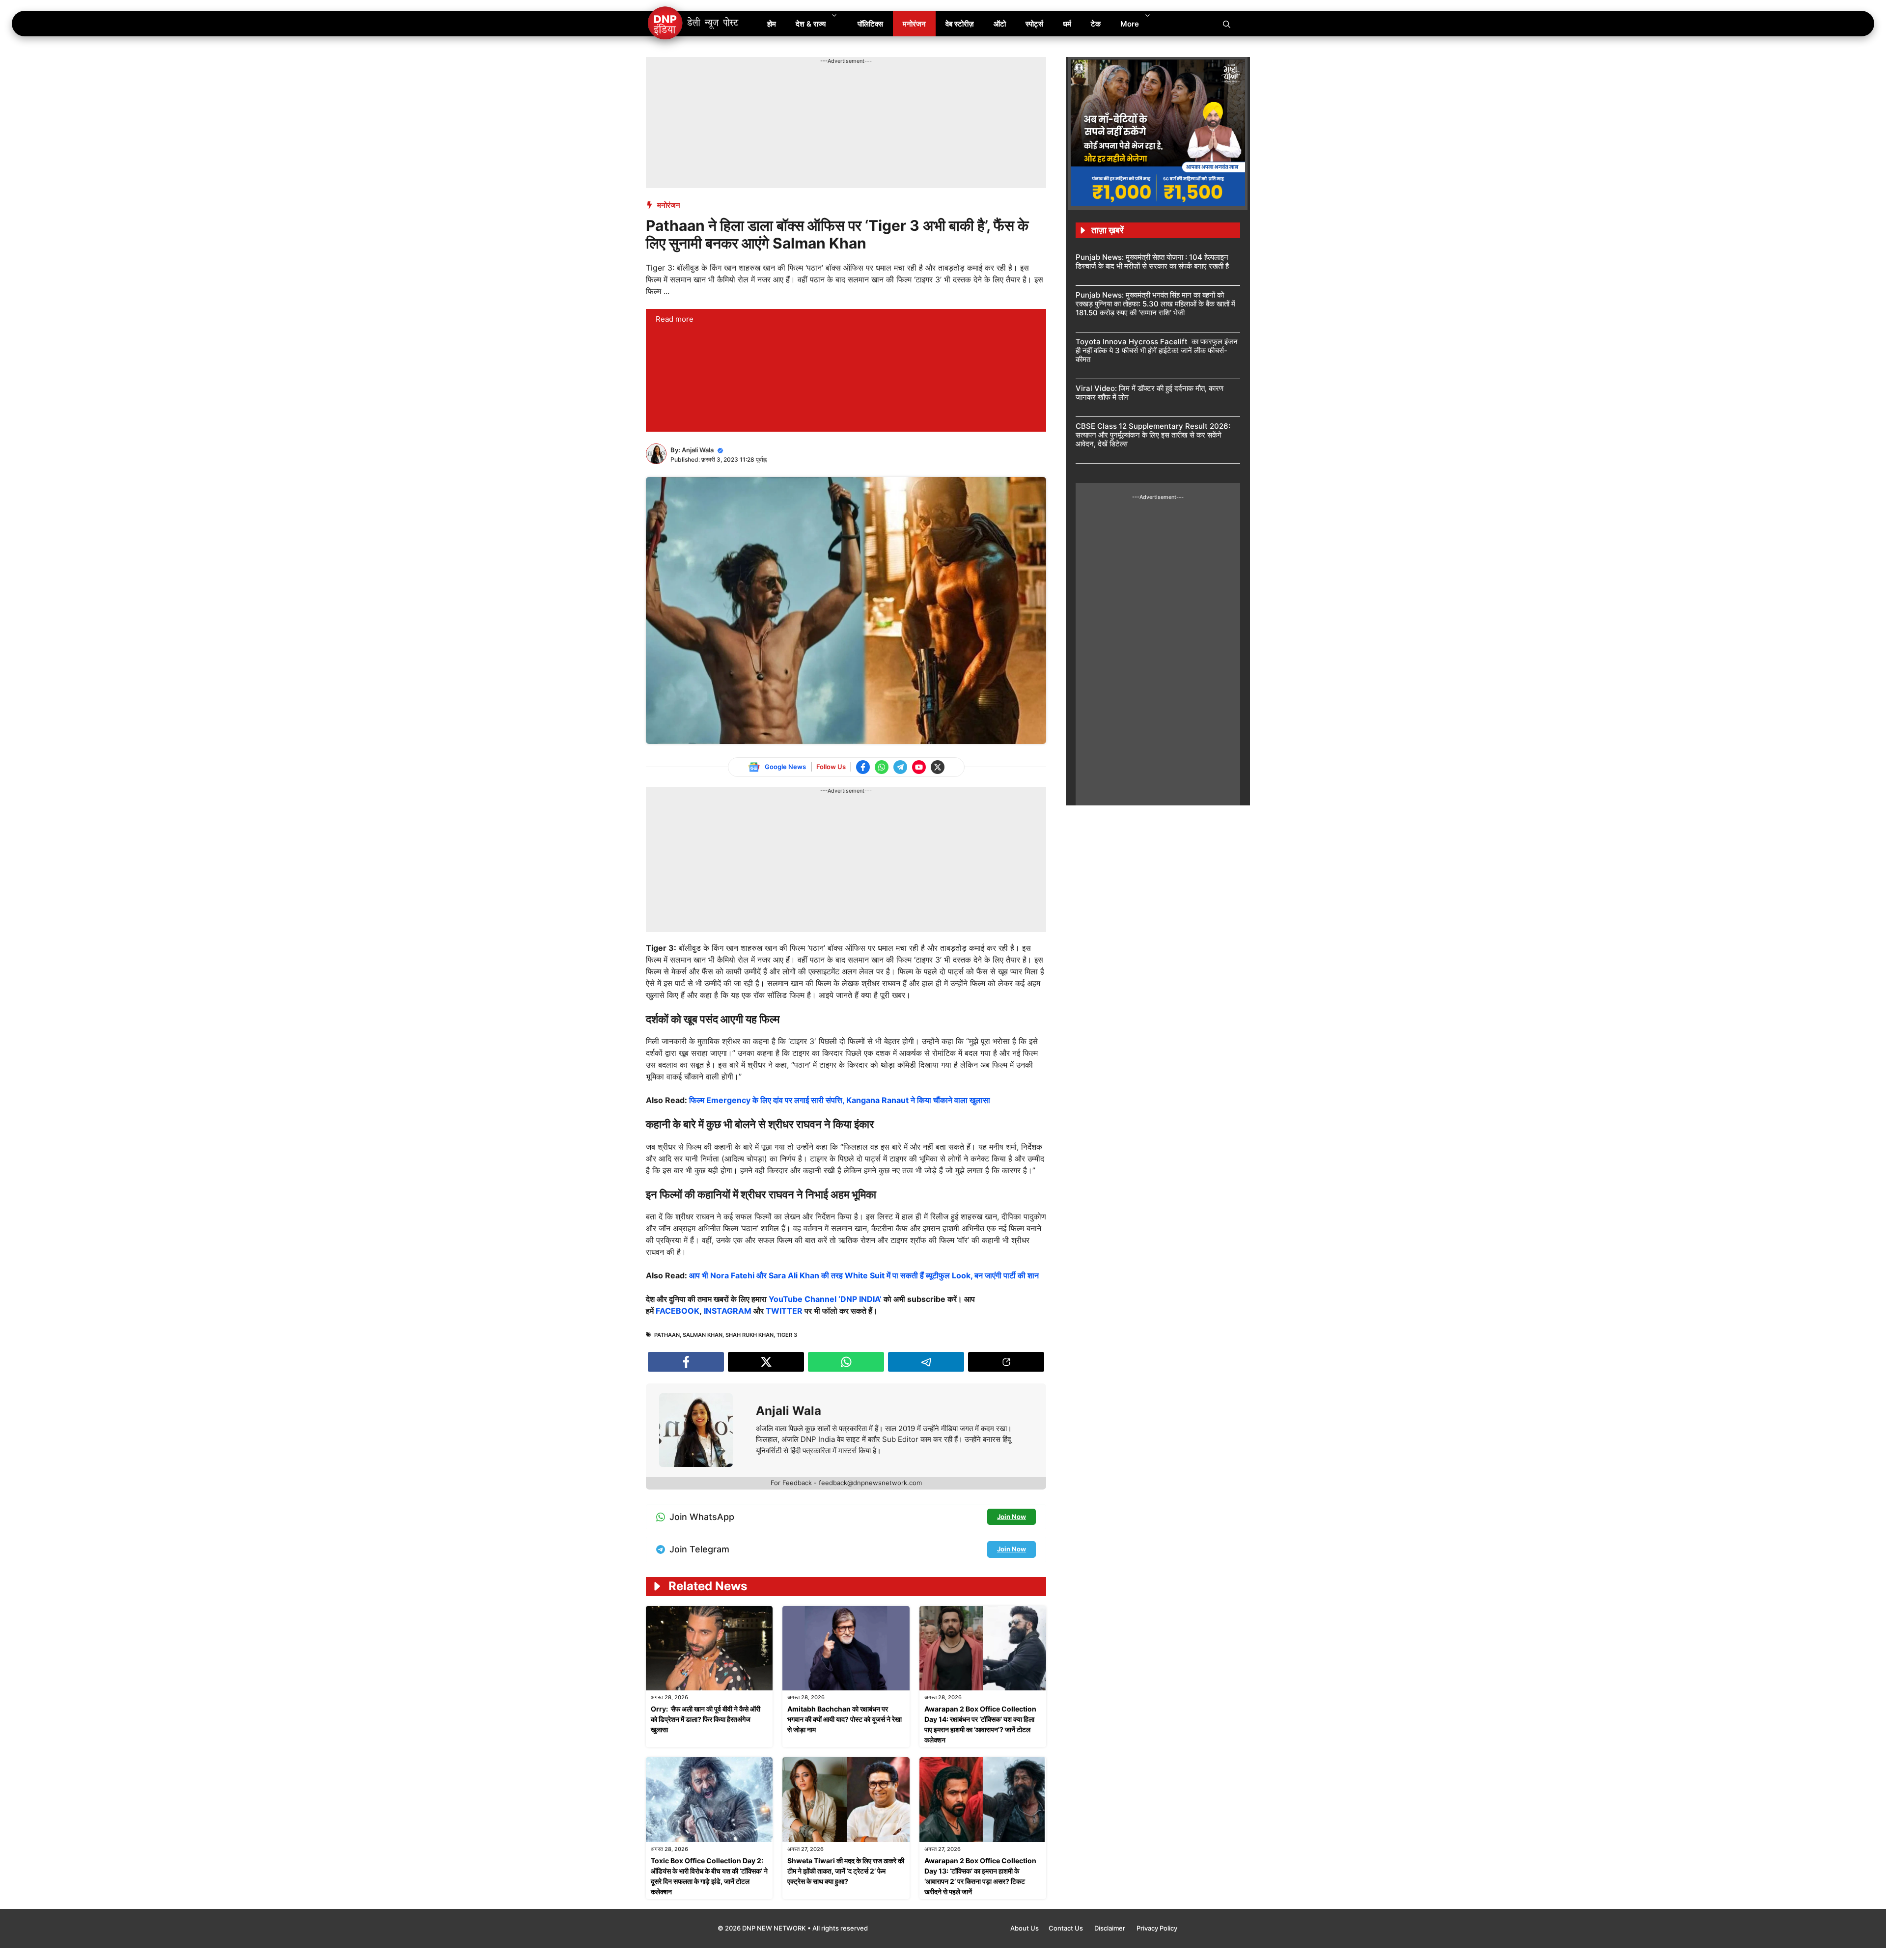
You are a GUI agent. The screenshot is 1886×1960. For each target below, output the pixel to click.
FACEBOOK (678, 1311)
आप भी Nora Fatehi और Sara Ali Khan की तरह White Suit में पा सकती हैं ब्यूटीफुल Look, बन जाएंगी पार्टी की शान (864, 1275)
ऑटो (1000, 24)
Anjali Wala (698, 450)
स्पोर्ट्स (1034, 24)
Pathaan (667, 1335)
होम (772, 24)
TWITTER (784, 1311)
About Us (1025, 1928)
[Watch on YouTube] (919, 767)
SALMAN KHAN (703, 1335)
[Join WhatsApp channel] (882, 767)
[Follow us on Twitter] (938, 767)
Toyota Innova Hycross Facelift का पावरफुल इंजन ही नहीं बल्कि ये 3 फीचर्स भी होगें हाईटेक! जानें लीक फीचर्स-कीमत (1157, 350)
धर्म (1067, 24)
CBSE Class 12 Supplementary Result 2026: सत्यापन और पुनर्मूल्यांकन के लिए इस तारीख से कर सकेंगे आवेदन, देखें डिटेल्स (1153, 435)
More (1130, 24)
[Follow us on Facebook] (863, 767)
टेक (1096, 24)
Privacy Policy (1157, 1928)
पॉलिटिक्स (870, 24)
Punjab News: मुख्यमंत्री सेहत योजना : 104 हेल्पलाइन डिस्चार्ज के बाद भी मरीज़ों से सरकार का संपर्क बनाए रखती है (1152, 262)
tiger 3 (787, 1335)
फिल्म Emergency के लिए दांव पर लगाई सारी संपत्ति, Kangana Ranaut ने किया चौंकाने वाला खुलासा (840, 1100)
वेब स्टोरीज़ (960, 24)
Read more (675, 319)
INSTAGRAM (728, 1311)
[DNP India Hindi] (694, 24)
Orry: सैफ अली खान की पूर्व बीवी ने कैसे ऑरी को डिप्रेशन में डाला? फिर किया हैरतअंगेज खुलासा (706, 1719)
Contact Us (1067, 1928)
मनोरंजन (914, 24)
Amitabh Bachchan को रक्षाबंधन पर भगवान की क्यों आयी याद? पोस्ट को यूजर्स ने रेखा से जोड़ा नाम (845, 1719)
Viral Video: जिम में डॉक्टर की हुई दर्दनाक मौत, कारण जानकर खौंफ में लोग (1150, 393)
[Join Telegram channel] (900, 767)
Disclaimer (1110, 1928)
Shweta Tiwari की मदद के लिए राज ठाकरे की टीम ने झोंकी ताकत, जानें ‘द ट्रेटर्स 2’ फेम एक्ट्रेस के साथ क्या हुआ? (846, 1871)
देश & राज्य (811, 24)
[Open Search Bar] (1227, 24)
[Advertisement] (825, 87)
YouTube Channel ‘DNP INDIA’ (825, 1299)
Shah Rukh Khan (749, 1335)
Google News (785, 767)
